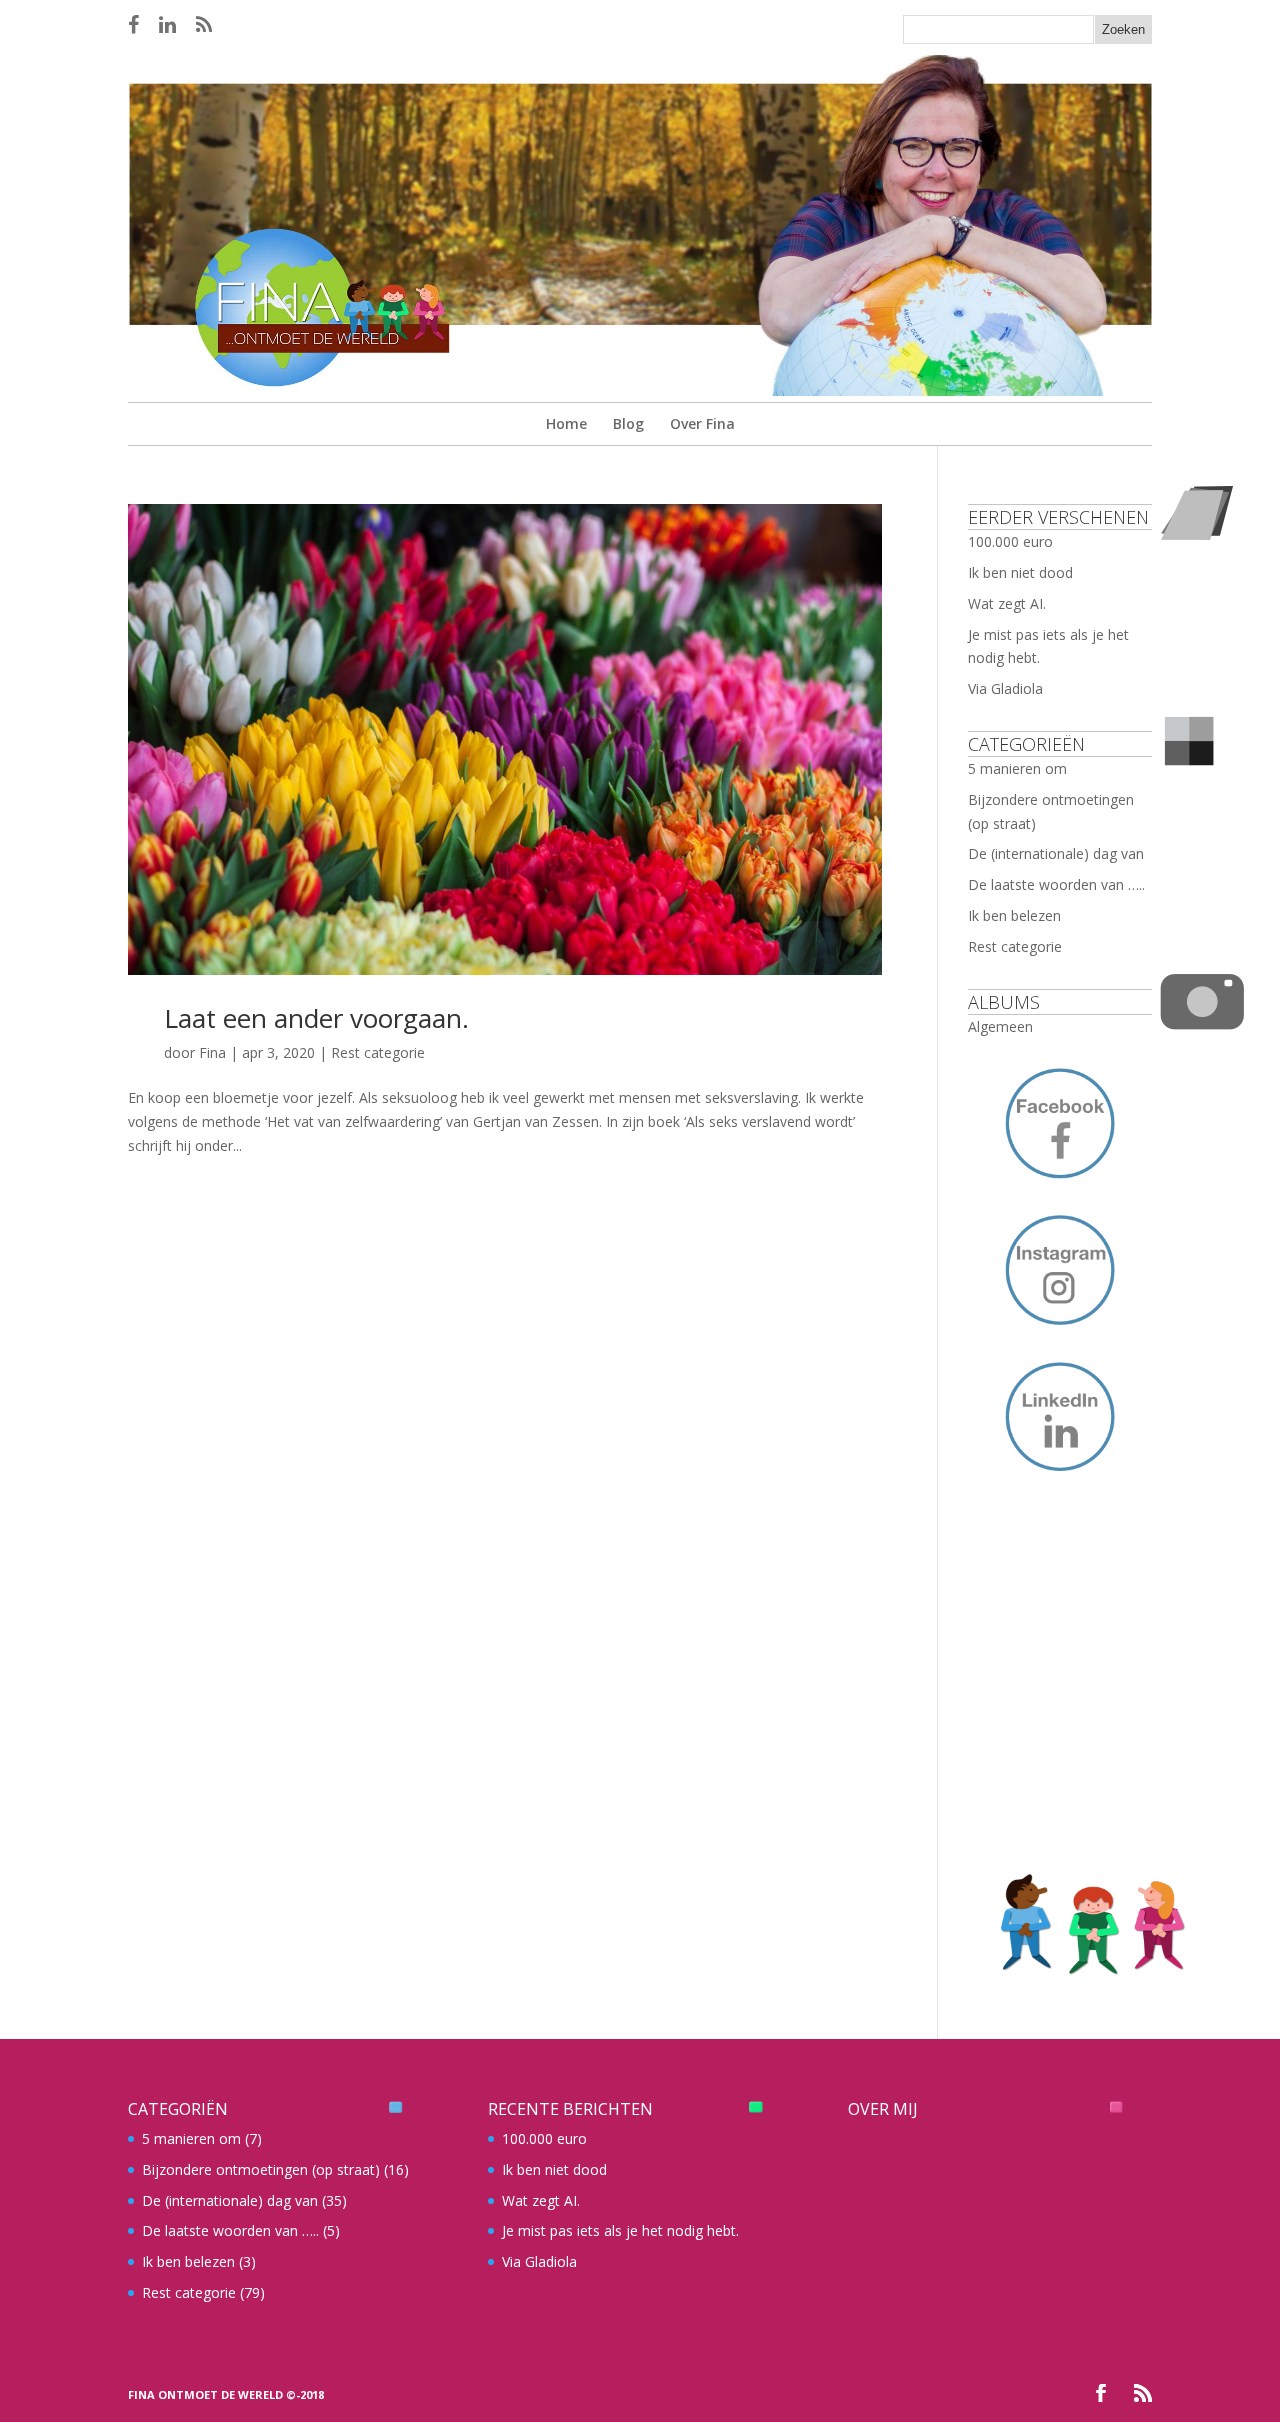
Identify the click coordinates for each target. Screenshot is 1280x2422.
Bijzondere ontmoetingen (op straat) (261, 2169)
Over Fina (702, 423)
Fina (212, 1052)
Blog (628, 423)
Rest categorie (378, 1052)
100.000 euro (1010, 541)
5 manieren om (1017, 768)
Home (566, 423)
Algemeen (1000, 1026)
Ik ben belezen (1014, 915)
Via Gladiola (1005, 688)
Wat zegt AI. (1007, 603)
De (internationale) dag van (1056, 853)
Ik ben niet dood (1020, 572)
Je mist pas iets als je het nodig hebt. (620, 2230)
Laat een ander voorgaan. (316, 1018)
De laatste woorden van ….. (1056, 884)
